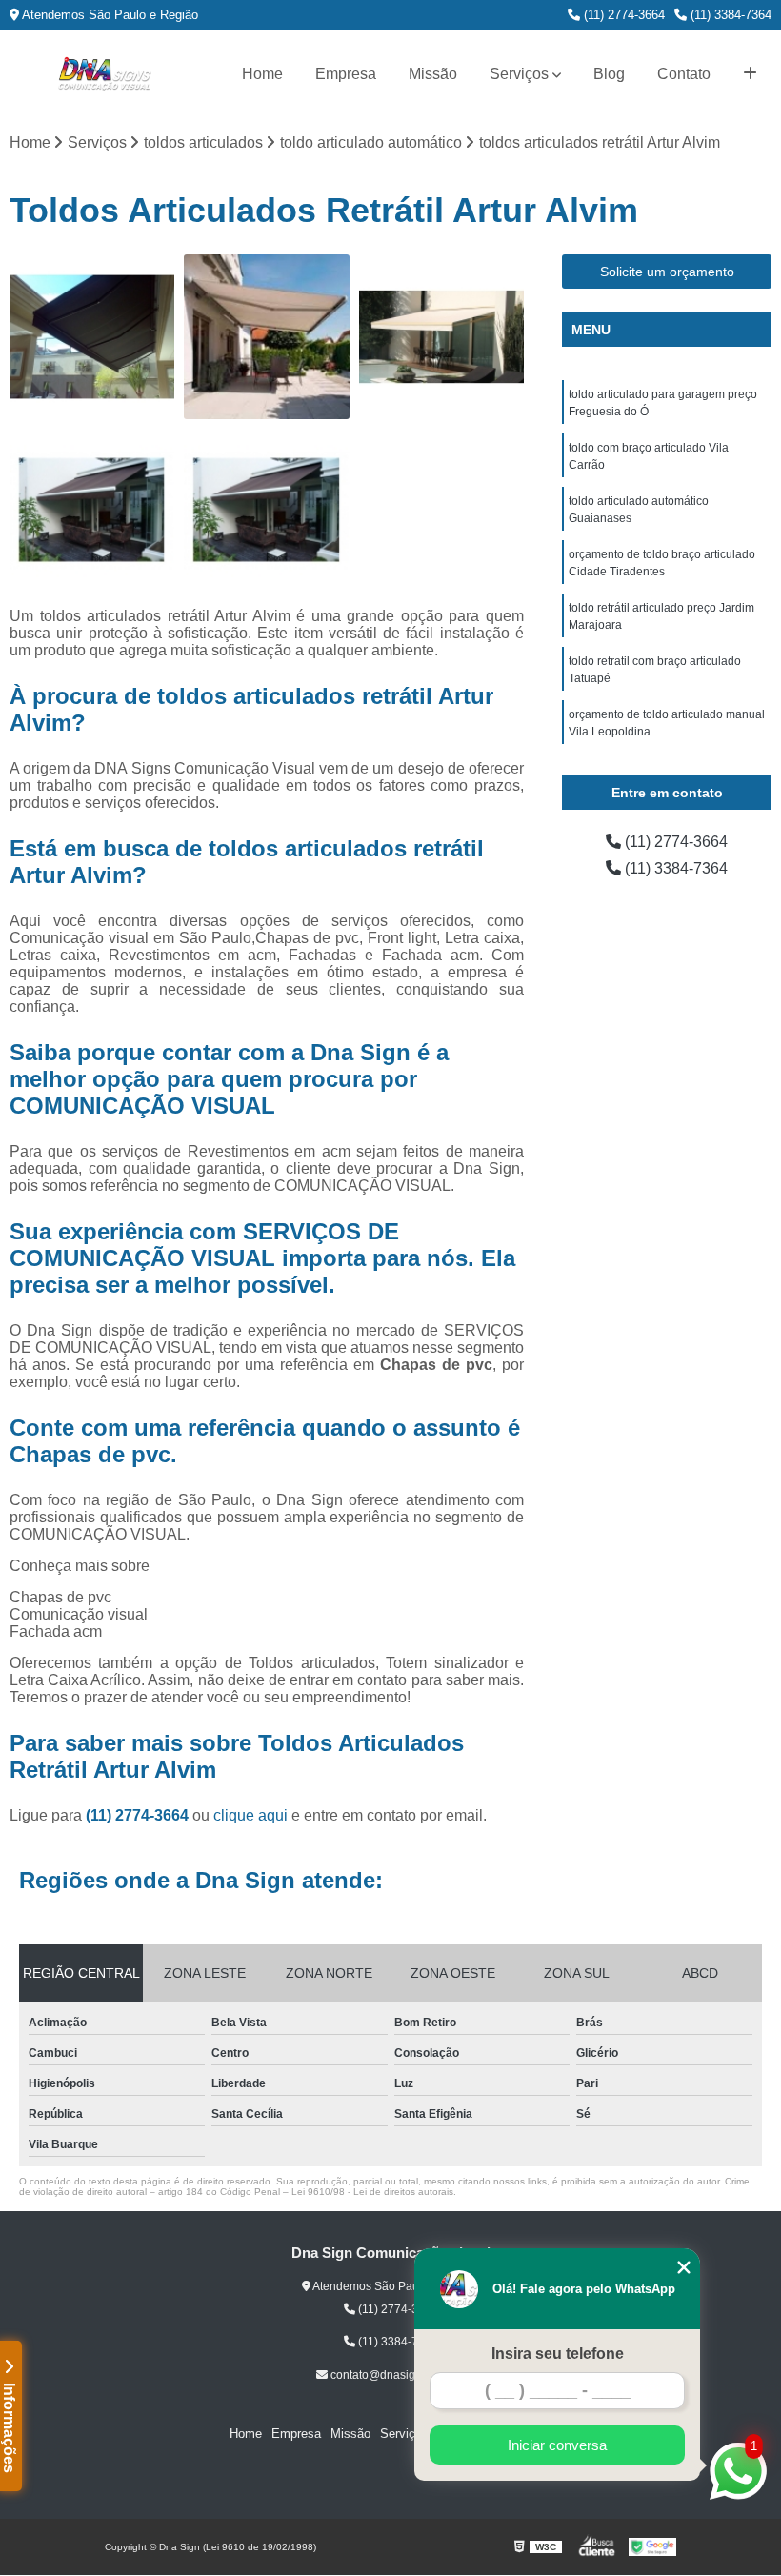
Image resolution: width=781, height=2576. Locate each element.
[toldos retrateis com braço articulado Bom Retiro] (266, 511)
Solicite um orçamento (667, 272)
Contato (684, 74)
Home (262, 74)
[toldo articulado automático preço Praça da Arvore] (92, 337)
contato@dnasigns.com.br (397, 2375)
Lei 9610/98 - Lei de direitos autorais (372, 2192)
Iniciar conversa (557, 2445)
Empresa (346, 74)
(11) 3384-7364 (729, 15)
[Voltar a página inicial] (105, 74)
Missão (433, 74)
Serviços (519, 74)
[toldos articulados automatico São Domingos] (92, 511)
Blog (609, 74)
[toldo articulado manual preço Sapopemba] (266, 337)
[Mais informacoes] (750, 74)
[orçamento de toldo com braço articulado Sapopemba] (441, 337)
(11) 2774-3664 (622, 15)
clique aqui (250, 1815)
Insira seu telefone (558, 2354)
